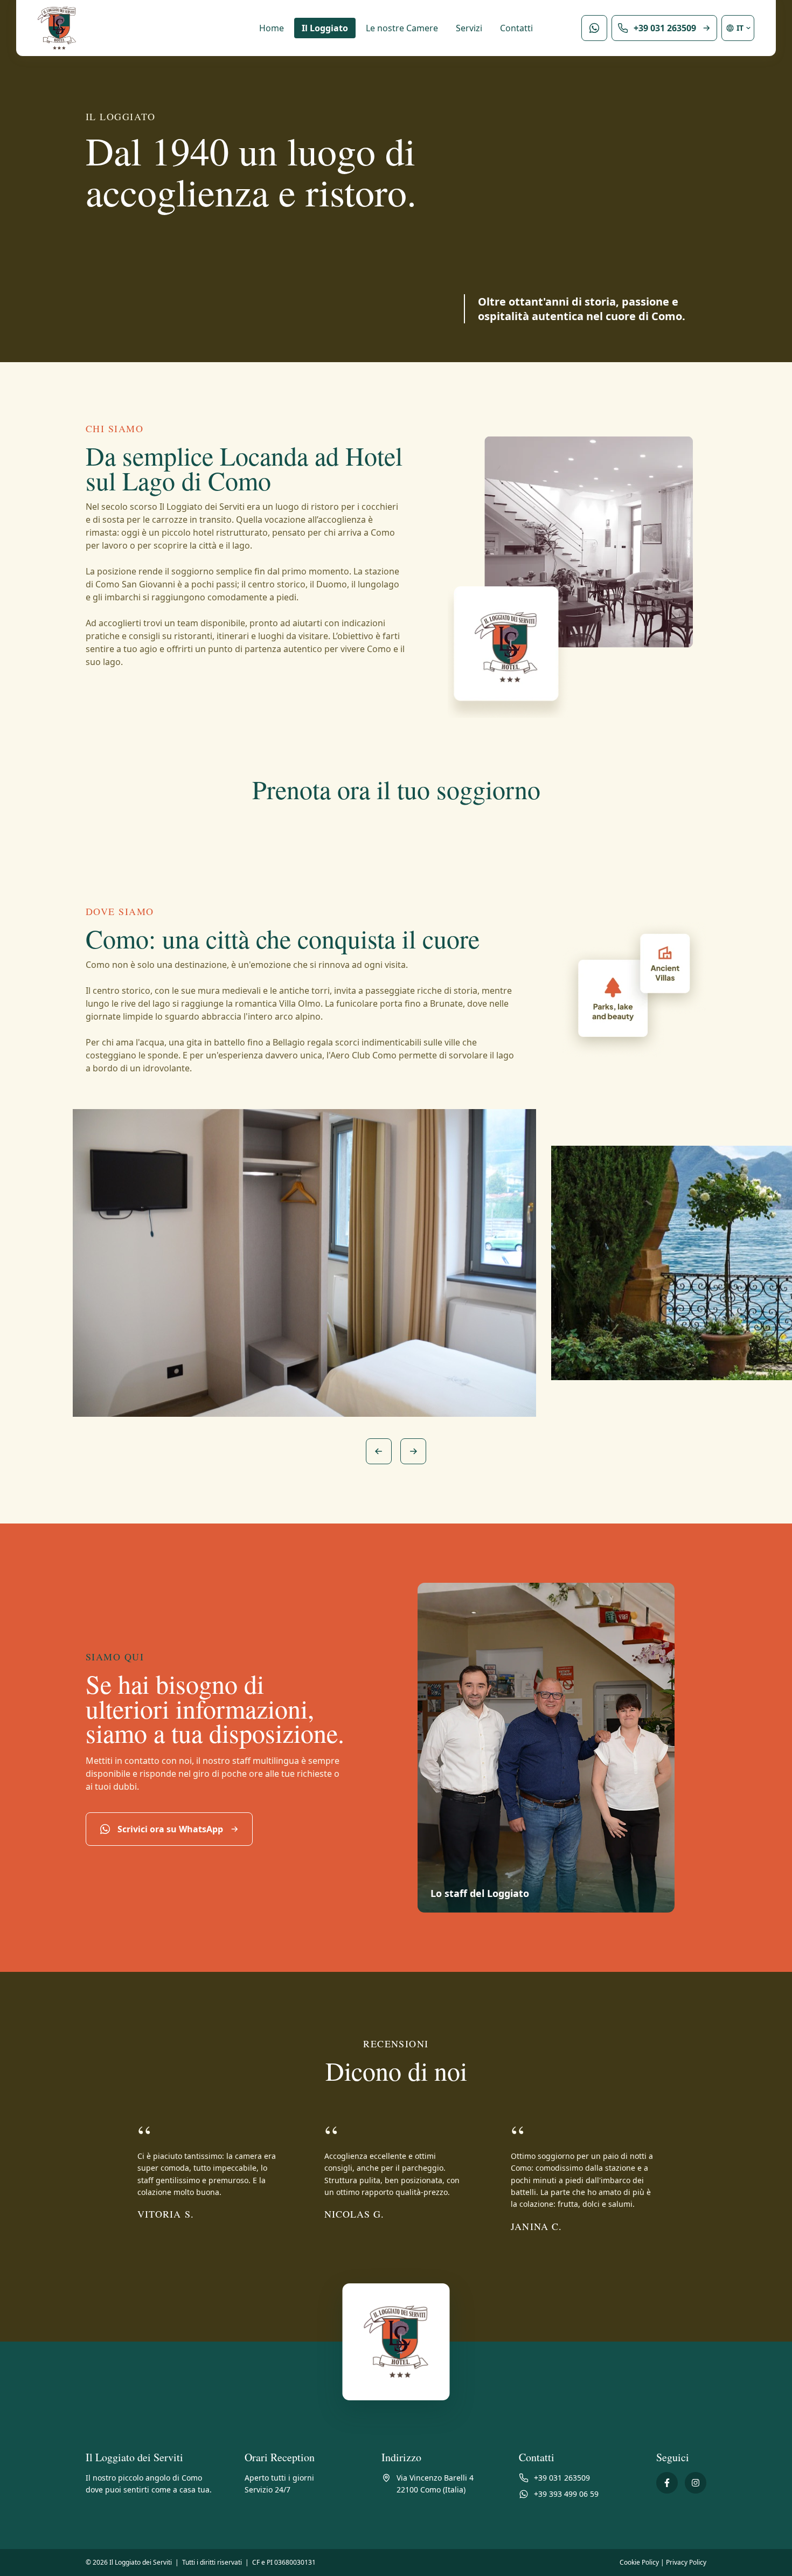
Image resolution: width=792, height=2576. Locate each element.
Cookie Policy (639, 2562)
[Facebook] (667, 2483)
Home (272, 28)
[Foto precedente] (379, 1451)
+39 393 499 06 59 (566, 2494)
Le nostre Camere (402, 28)
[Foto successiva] (413, 1451)
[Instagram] (696, 2483)
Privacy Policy (686, 2562)
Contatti (516, 28)
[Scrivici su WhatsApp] (594, 28)
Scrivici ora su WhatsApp (170, 1829)
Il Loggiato (325, 28)
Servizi (469, 28)
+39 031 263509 (562, 2478)
